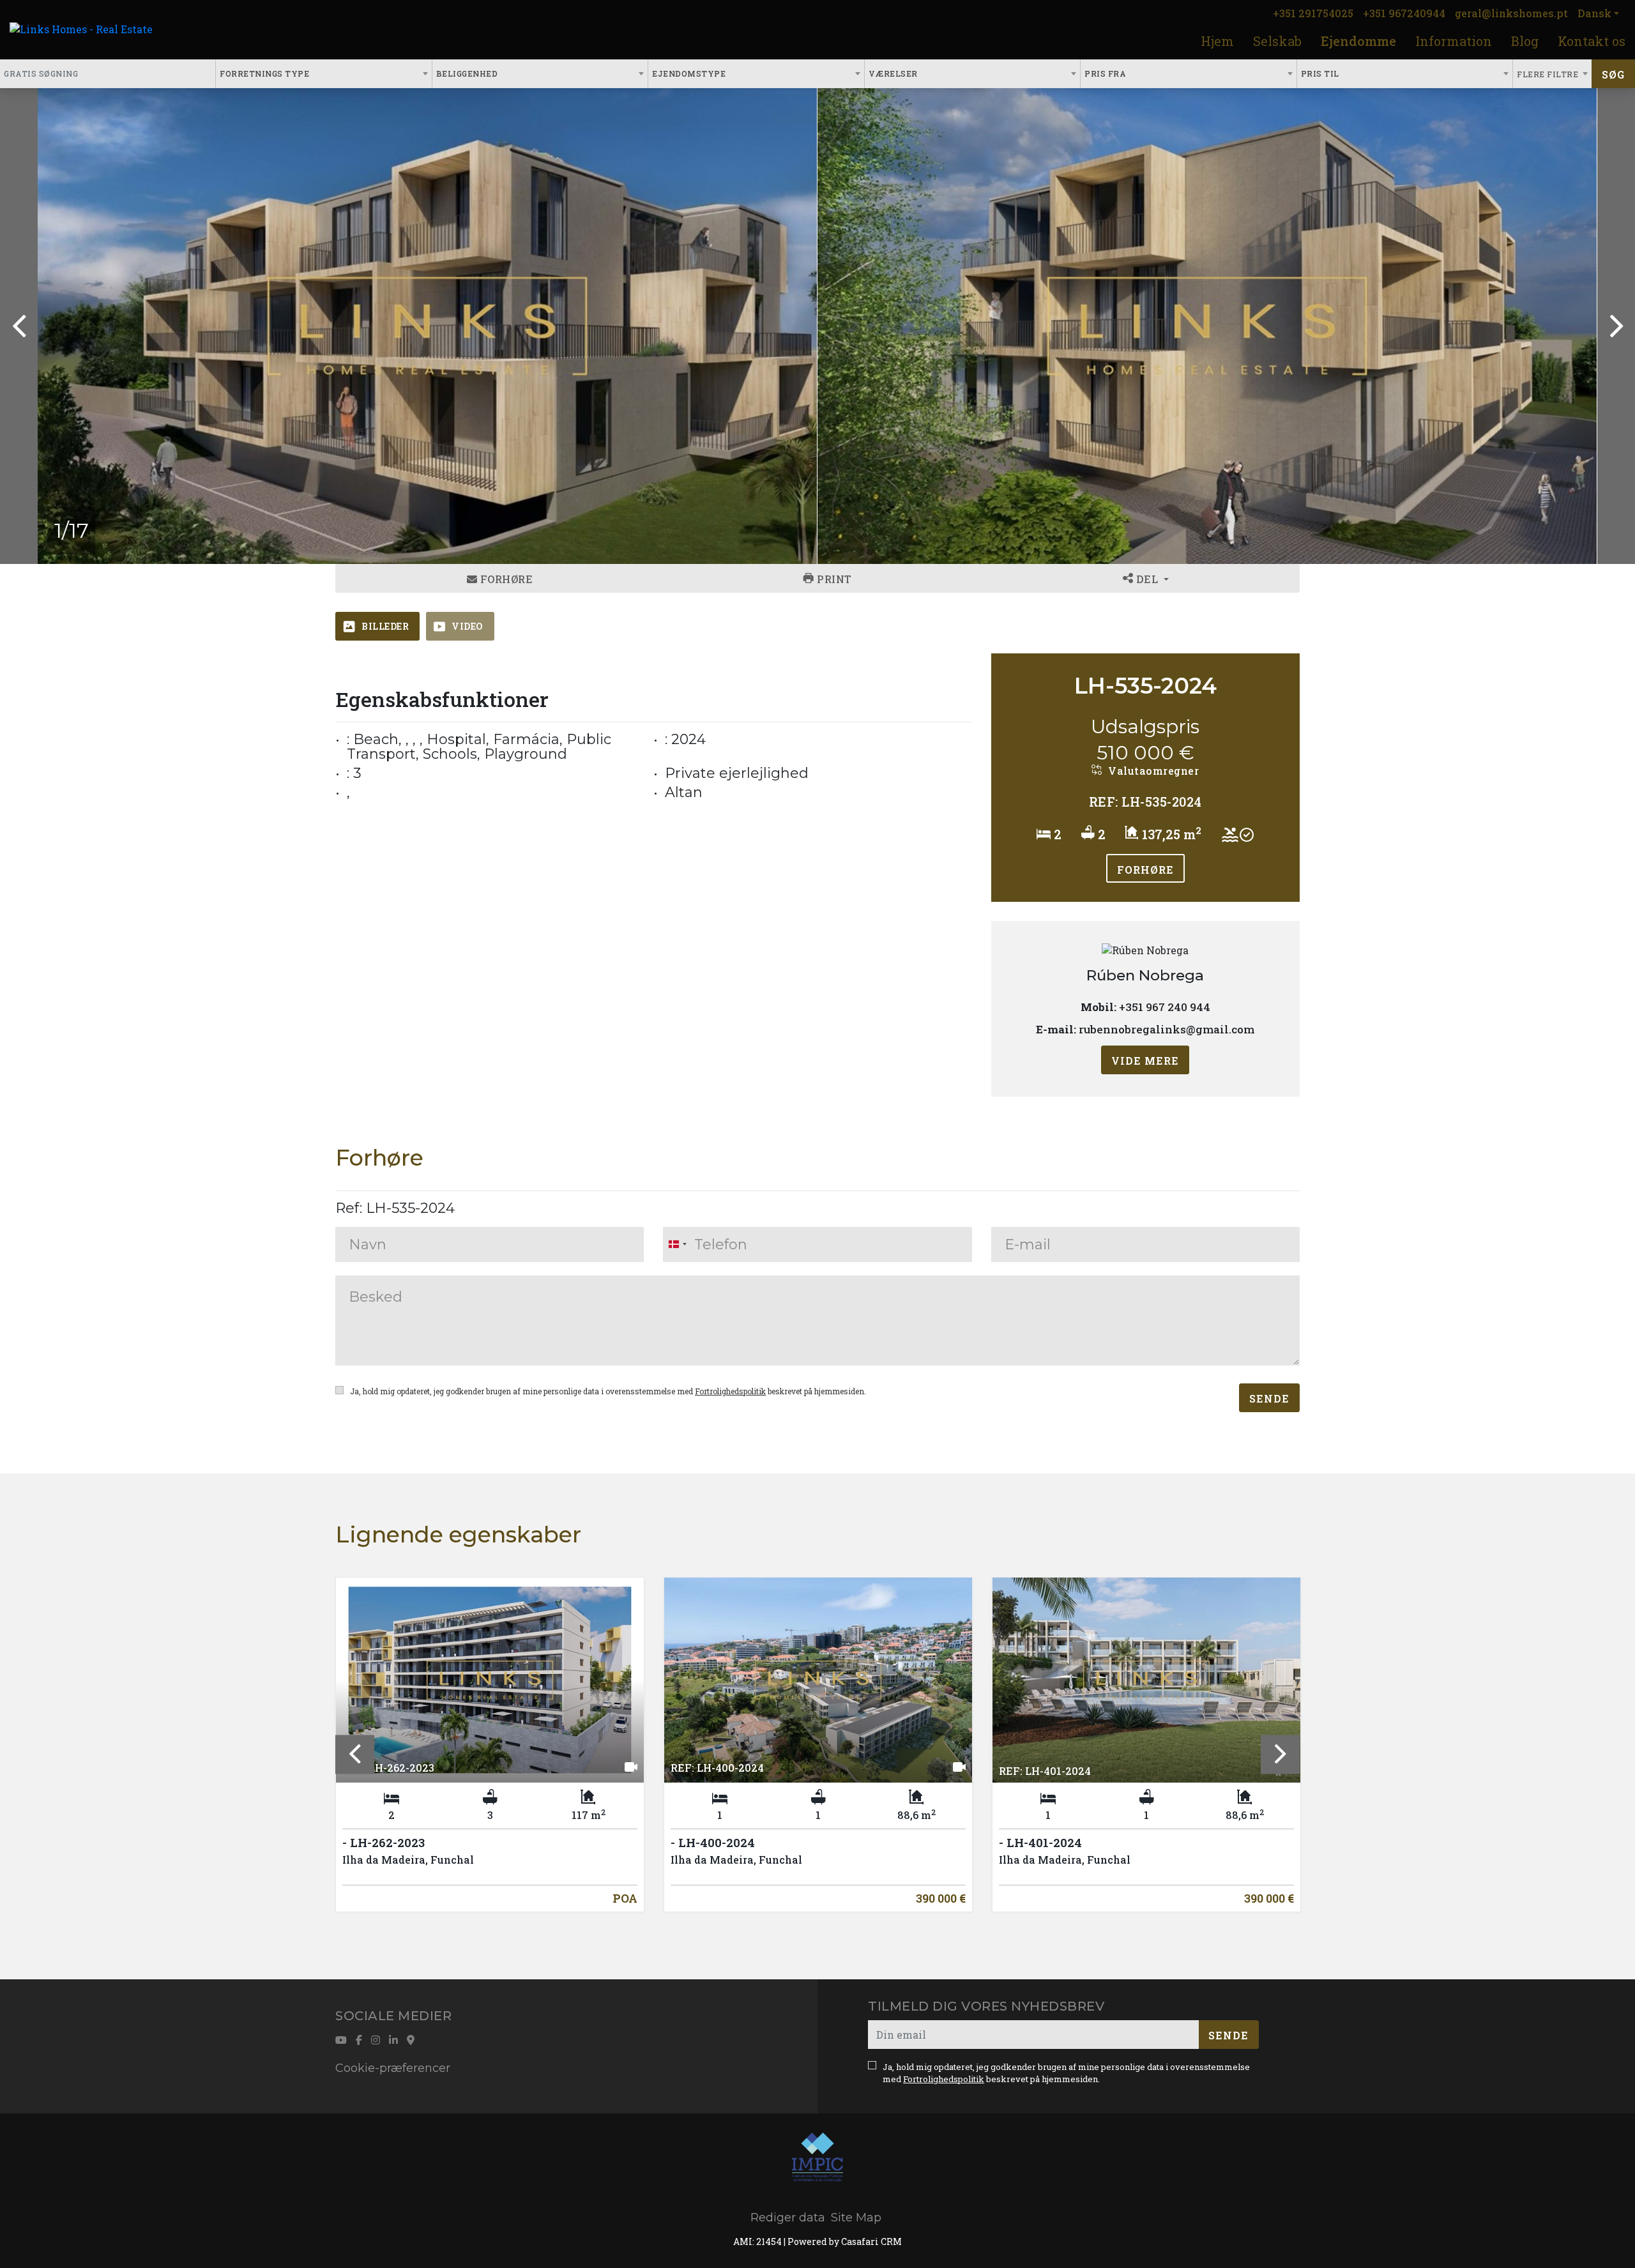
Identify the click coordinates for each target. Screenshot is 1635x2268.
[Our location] (411, 2040)
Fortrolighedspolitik (730, 1391)
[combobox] (324, 74)
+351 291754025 (1313, 13)
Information (1454, 41)
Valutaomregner (1152, 771)
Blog (1525, 41)
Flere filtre (1549, 74)
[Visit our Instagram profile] (376, 2040)
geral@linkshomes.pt (1511, 13)
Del (1147, 579)
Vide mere (1145, 1061)
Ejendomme (1358, 41)
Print (833, 579)
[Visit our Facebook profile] (359, 2040)
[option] (428, 326)
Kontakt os (1592, 41)
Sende (1269, 1398)
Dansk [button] (1594, 13)
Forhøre (505, 579)
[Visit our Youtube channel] (341, 2040)
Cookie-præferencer (393, 2068)
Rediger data (788, 2218)
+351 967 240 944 (1165, 1007)
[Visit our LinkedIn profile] (393, 2040)
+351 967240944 (1404, 13)
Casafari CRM (871, 2241)
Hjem (1217, 41)
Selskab (1277, 41)
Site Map (856, 2218)
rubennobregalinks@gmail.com (1167, 1030)
